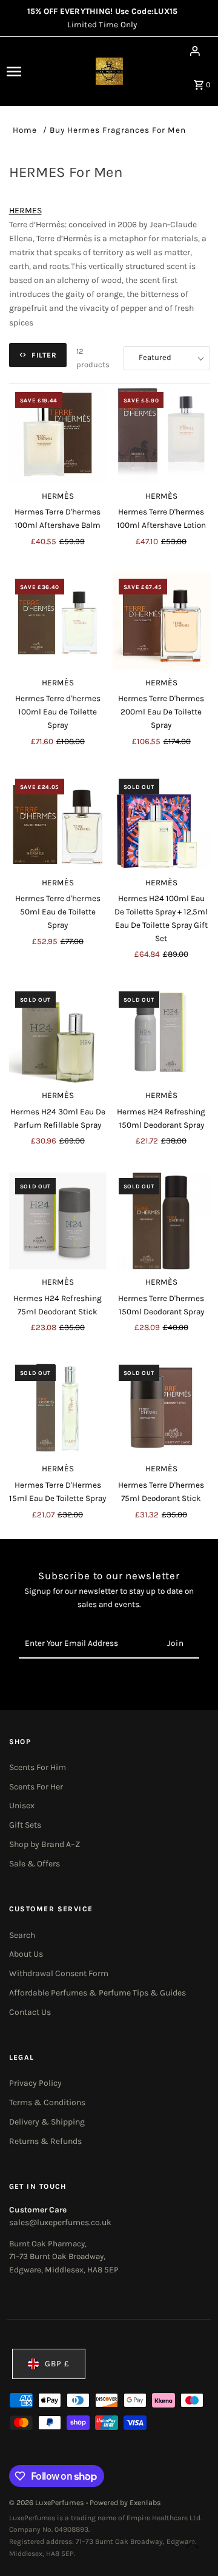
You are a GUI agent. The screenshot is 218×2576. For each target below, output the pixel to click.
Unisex (22, 1806)
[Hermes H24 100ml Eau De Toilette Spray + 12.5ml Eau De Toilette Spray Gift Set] (161, 821)
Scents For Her (36, 1787)
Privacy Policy (35, 2083)
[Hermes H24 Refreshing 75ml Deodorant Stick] (58, 1221)
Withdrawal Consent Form (59, 1973)
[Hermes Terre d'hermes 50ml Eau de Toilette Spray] (58, 821)
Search (22, 1935)
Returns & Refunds (45, 2141)
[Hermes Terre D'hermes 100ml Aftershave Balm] (58, 435)
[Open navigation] (24, 72)
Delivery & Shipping (47, 2122)
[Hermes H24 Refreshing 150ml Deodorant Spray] (161, 1034)
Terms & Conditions (47, 2102)
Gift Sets (25, 1825)
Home (25, 130)
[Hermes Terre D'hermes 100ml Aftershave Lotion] (161, 435)
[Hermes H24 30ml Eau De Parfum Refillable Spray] (58, 1034)
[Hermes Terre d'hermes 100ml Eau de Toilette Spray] (58, 621)
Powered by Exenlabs (125, 2503)
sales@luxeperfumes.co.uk (60, 2222)
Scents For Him (38, 1767)
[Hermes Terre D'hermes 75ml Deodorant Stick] (161, 1407)
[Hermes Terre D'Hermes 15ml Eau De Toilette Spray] (58, 1407)
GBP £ (57, 2364)
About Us (26, 1954)
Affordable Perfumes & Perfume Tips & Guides (97, 1993)
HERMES (25, 211)
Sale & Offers (35, 1864)
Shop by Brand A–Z (45, 1844)
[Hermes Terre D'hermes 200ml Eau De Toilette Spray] (161, 621)
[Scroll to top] (192, 2544)
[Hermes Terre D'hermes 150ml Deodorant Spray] (161, 1221)
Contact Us (30, 2012)
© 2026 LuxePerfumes (48, 2503)
